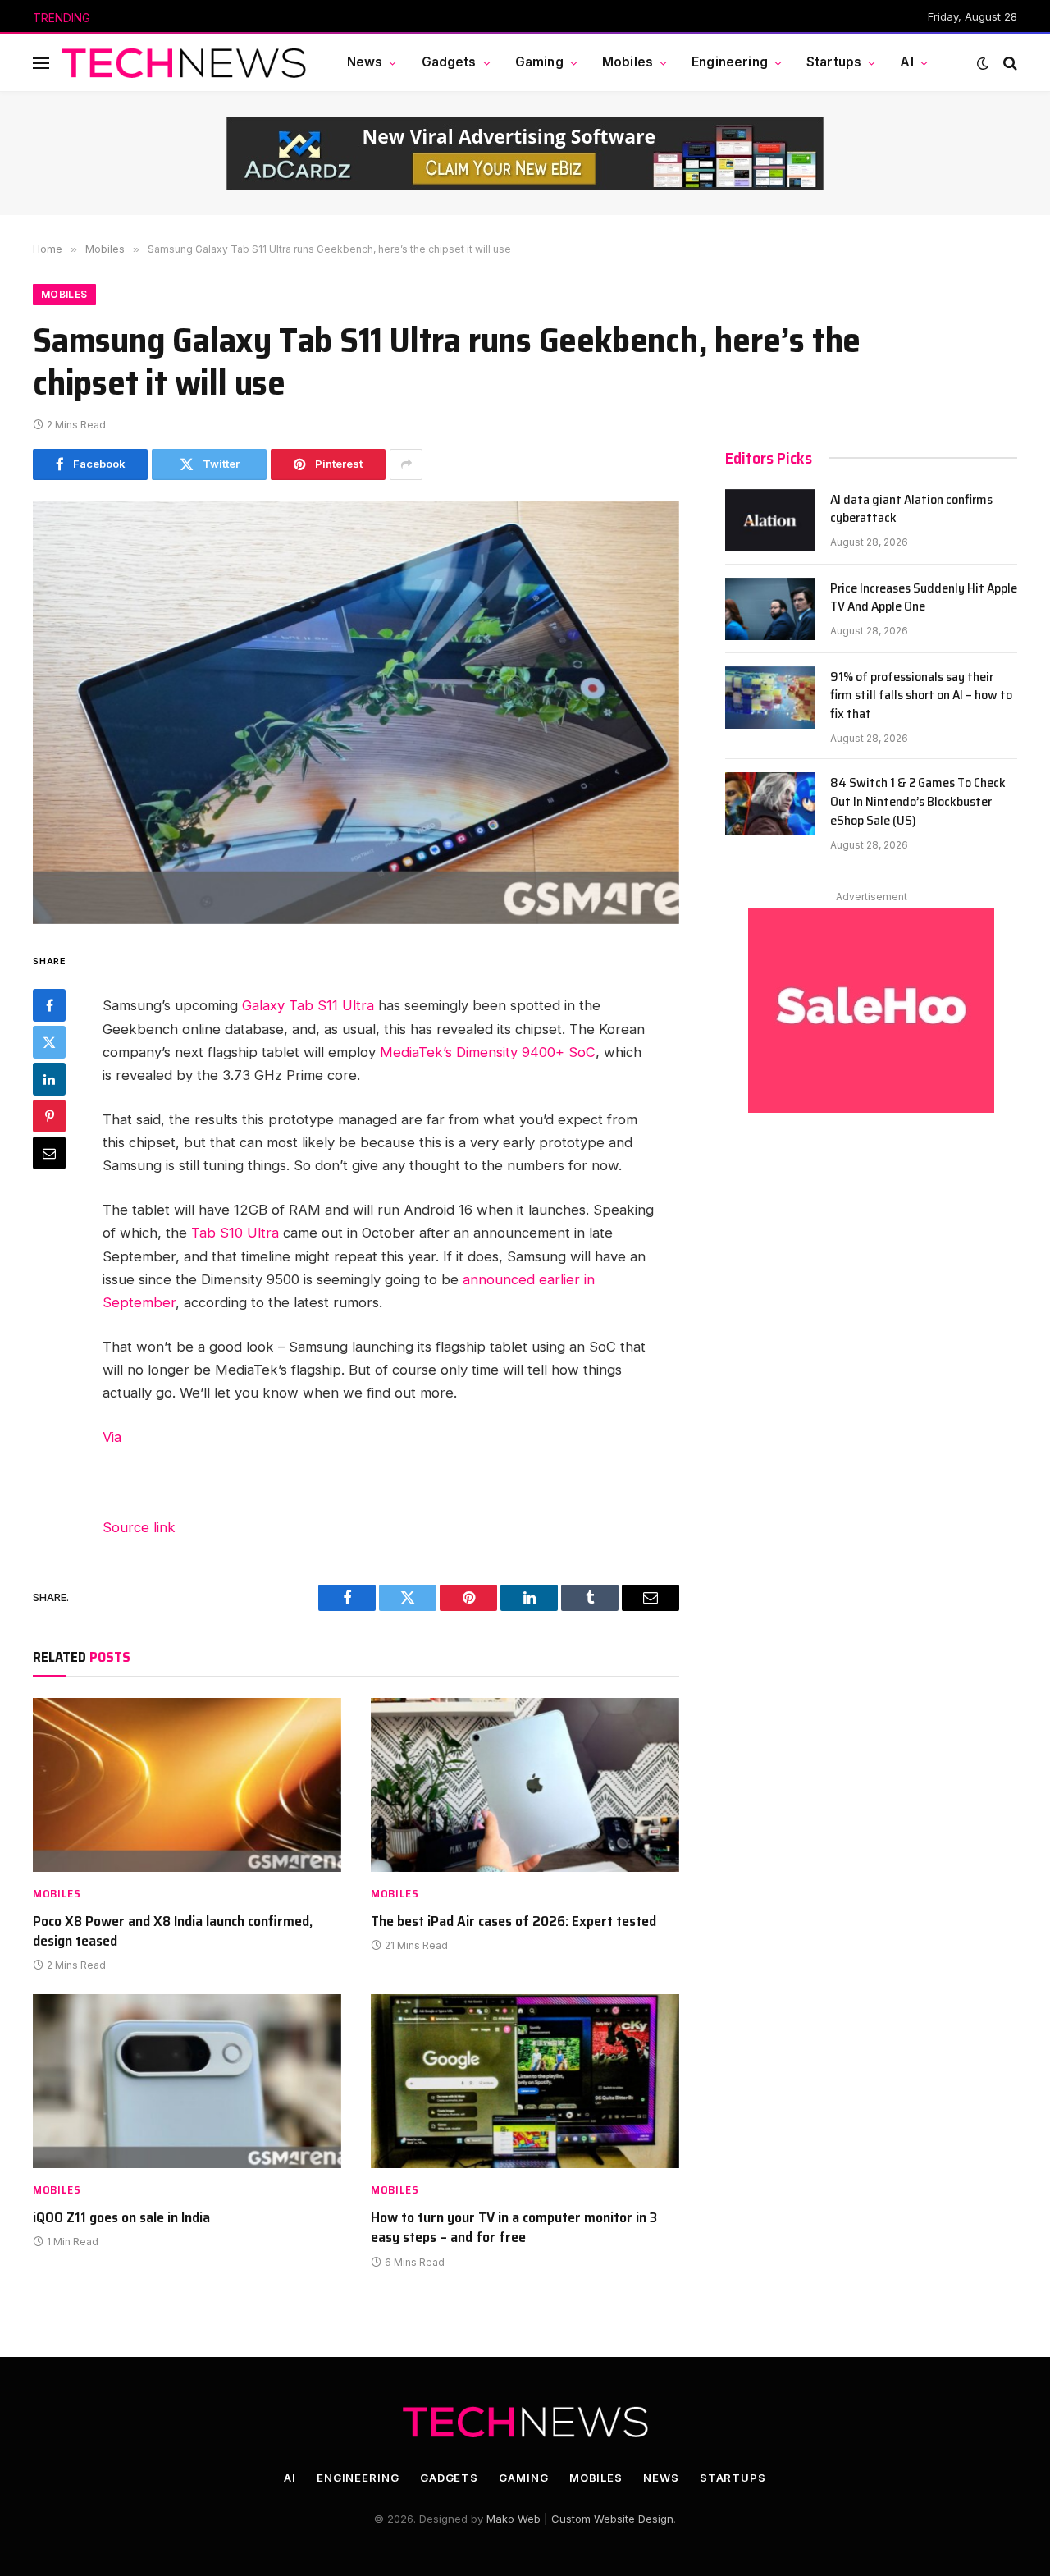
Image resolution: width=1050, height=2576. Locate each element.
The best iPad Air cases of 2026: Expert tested (514, 1921)
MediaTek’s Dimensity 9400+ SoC (488, 1052)
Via (112, 1437)
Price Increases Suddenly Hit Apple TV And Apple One (267, 18)
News (365, 62)
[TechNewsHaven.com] (184, 63)
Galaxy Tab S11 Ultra (308, 1005)
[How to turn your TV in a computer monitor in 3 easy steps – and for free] (525, 2081)
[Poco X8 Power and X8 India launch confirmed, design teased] (187, 1785)
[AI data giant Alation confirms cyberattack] (770, 520)
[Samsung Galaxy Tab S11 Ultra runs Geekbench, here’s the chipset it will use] (356, 713)
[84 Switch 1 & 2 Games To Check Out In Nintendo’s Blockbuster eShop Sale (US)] (770, 803)
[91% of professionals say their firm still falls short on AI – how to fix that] (770, 698)
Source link (139, 1527)
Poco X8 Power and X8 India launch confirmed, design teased (173, 1931)
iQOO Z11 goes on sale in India (121, 2217)
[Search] (1009, 63)
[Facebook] (49, 1004)
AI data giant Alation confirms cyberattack (911, 510)
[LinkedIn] (49, 1078)
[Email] (49, 1152)
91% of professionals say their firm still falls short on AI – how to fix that (921, 696)
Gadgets (449, 62)
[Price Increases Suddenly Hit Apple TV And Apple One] (770, 609)
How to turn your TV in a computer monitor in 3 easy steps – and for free (514, 2228)
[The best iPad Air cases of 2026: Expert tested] (525, 1785)
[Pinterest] (49, 1115)
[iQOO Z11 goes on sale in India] (187, 2081)
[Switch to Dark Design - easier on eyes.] (983, 63)
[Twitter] (49, 1041)
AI (906, 62)
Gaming (539, 62)
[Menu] (41, 63)
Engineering (730, 62)
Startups (834, 62)
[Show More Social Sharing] (406, 464)
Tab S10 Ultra (235, 1233)
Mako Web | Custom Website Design (580, 2519)
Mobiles (628, 62)
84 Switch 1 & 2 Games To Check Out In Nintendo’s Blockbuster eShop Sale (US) (918, 802)
